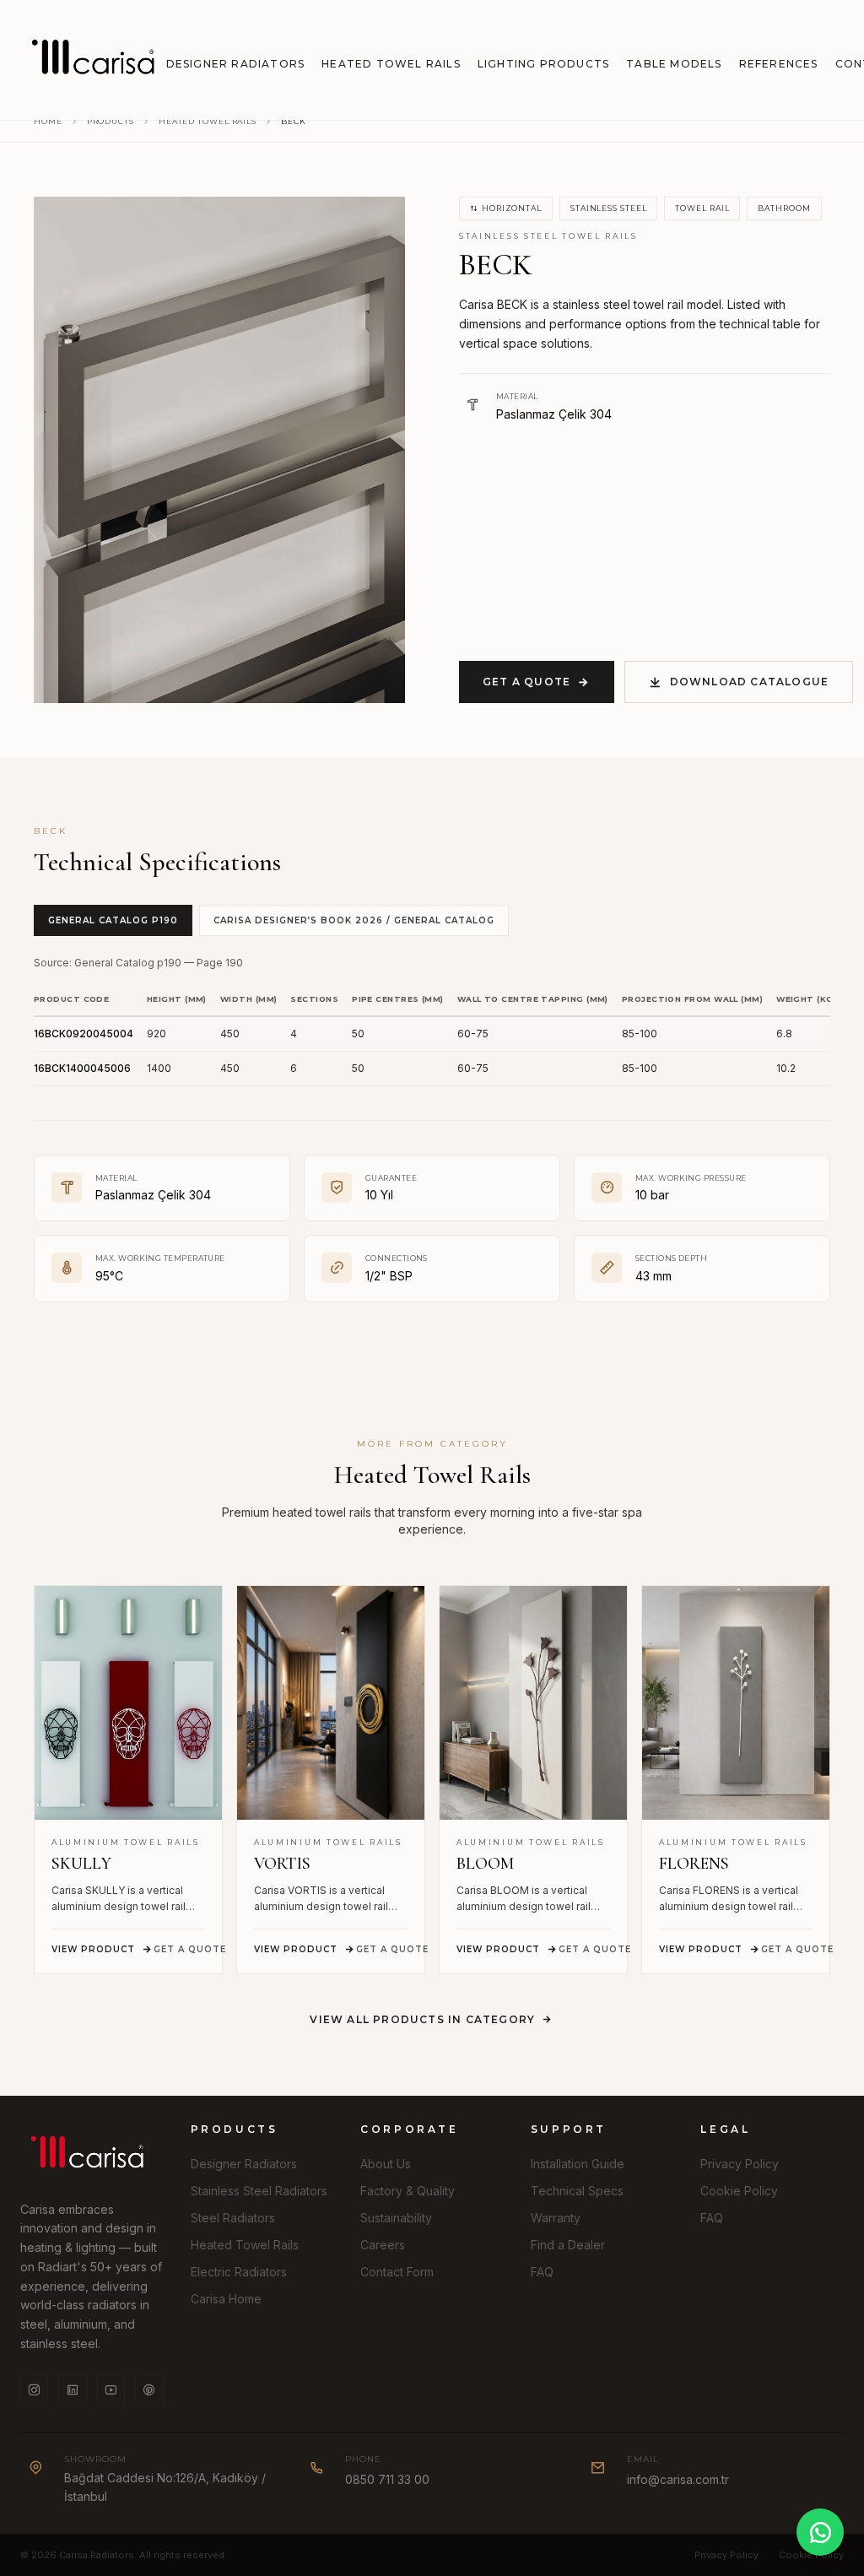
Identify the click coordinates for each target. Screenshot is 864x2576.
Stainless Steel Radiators (259, 2191)
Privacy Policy (740, 2164)
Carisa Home (226, 2299)
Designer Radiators (236, 64)
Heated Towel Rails (391, 64)
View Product (93, 1949)
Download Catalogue (750, 682)
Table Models (674, 64)
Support (569, 2129)
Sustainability (396, 2218)
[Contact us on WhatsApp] (820, 2532)
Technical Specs (577, 2191)
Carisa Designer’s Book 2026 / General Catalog (354, 920)
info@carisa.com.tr (678, 2479)
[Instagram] (34, 2389)
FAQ (542, 2272)
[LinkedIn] (72, 2389)
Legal (725, 2129)
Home (48, 121)
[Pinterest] (149, 2389)
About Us (386, 2164)
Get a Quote (526, 682)
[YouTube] (111, 2389)
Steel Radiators (233, 2218)
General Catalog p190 (113, 920)
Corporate (409, 2129)
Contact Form (397, 2272)
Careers (383, 2245)
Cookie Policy (739, 2191)
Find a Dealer (568, 2245)
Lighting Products (543, 64)
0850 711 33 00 (387, 2479)
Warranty (556, 2218)
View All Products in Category (422, 2019)
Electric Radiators (239, 2272)
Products (111, 121)
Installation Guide (578, 2164)
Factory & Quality (408, 2191)
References (779, 64)
